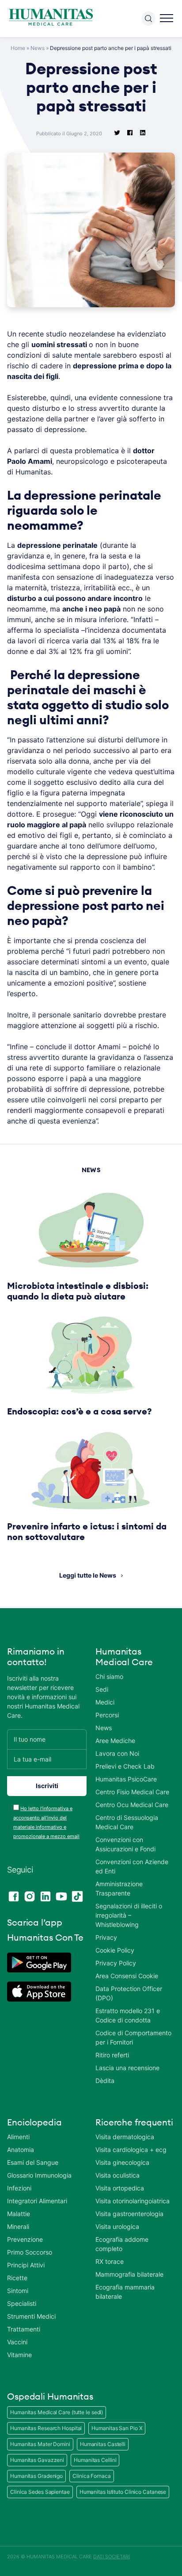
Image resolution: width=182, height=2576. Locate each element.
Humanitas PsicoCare (126, 1779)
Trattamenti (24, 2329)
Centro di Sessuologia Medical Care (127, 1822)
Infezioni (19, 2188)
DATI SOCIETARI (112, 2557)
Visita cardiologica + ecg (131, 2150)
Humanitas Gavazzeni (37, 2460)
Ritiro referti (112, 2055)
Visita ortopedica (120, 2188)
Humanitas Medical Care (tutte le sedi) (57, 2412)
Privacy (106, 1937)
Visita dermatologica (125, 2137)
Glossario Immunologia (39, 2175)
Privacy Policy (116, 1963)
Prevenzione (25, 2239)
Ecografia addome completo (122, 2244)
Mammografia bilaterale (129, 2274)
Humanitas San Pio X (117, 2428)
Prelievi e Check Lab (125, 1766)
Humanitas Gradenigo (36, 2476)
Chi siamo (109, 1676)
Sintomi (18, 2291)
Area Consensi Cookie (127, 1976)
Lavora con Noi (117, 1753)
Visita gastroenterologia (129, 2214)
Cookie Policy (115, 1950)
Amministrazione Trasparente (119, 1888)
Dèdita (105, 2081)
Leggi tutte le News (88, 1575)
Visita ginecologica (122, 2162)
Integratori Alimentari (37, 2201)
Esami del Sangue (33, 2162)
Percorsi (107, 1715)
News (38, 48)
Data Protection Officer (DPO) (129, 1993)
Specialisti (22, 2303)
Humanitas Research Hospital (46, 2428)
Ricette (17, 2278)
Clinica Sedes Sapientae (40, 2492)
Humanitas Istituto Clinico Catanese (123, 2492)
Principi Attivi (26, 2265)
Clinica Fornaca (92, 2476)
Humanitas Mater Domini (40, 2444)
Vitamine (19, 2355)
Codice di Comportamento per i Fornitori (133, 2037)
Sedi (102, 1689)
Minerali (18, 2226)
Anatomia (21, 2150)
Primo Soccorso (30, 2252)
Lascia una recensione (127, 2068)
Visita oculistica (118, 2175)
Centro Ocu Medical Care (132, 1805)
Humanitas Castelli (103, 2444)
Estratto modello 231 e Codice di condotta (128, 2015)
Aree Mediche (115, 1741)
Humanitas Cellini (95, 2460)
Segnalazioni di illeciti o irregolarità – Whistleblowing (129, 1915)
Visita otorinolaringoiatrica (133, 2201)
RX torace (110, 2261)
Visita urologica (117, 2226)
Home (18, 48)
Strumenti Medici (31, 2316)
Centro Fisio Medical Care (132, 1792)
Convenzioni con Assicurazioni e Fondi (125, 1844)
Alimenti (18, 2137)
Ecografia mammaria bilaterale (125, 2292)
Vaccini (17, 2342)
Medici (105, 1702)
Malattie (19, 2214)
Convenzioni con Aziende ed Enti (132, 1866)
